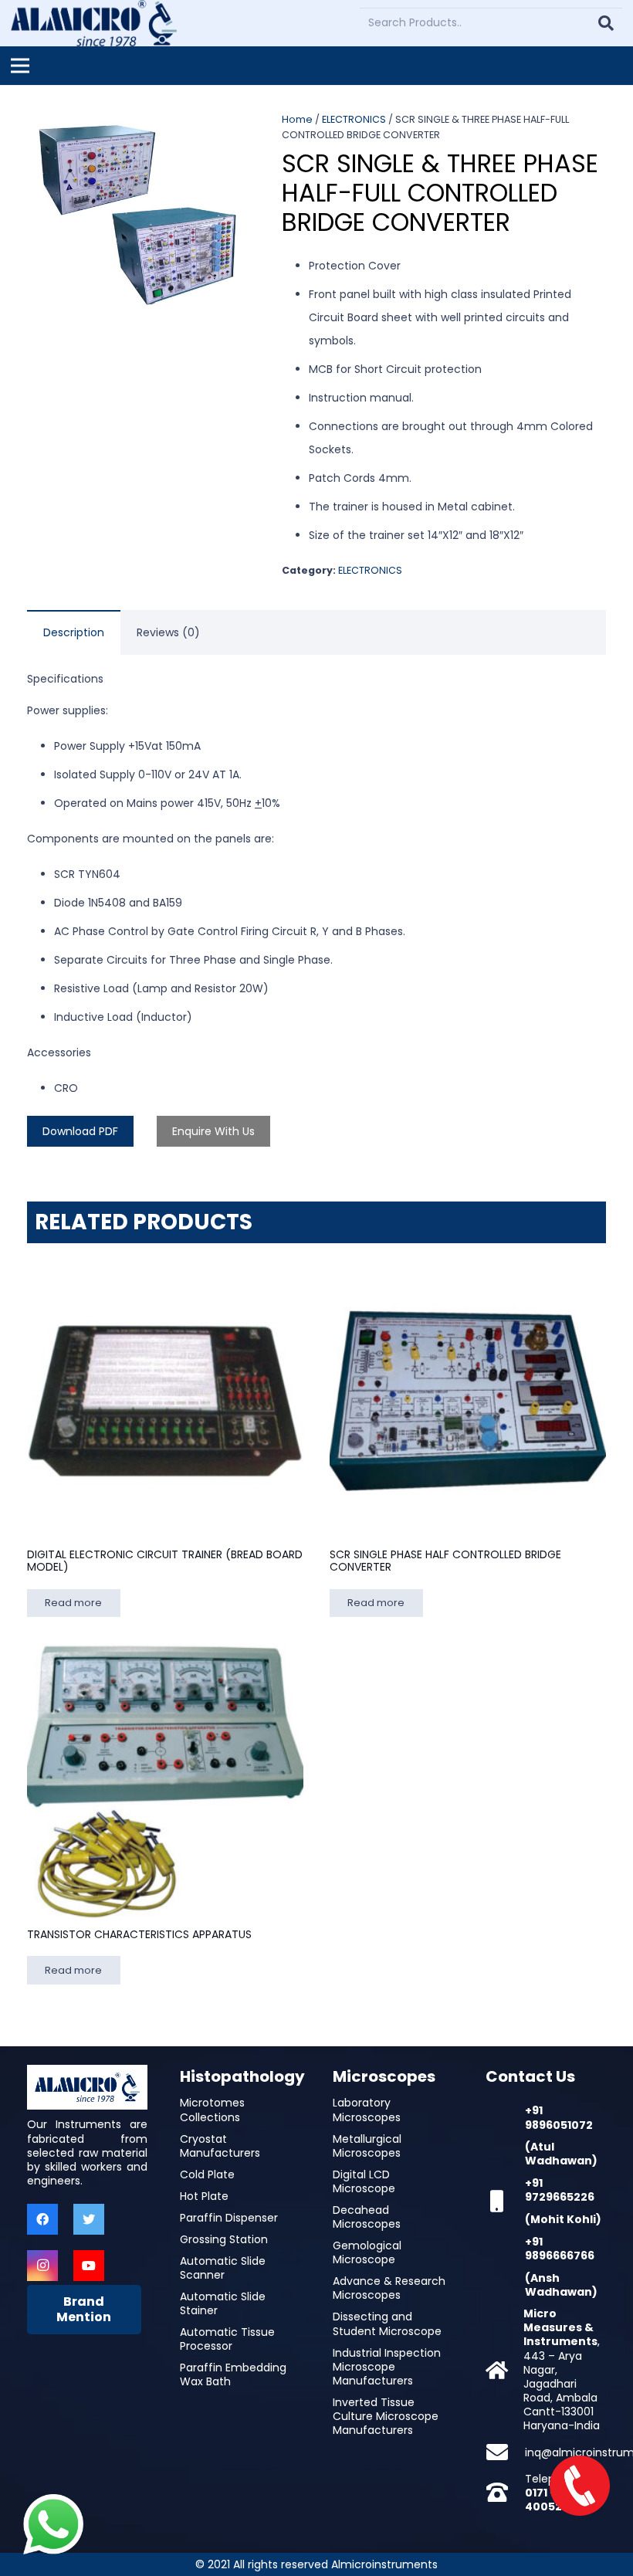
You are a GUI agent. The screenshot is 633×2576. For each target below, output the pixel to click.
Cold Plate (207, 2174)
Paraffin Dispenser (229, 2218)
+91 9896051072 (559, 2117)
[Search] (606, 23)
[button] (225, 134)
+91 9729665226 (560, 2190)
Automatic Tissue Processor (227, 2339)
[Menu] (20, 66)
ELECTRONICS (354, 119)
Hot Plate (204, 2196)
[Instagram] (42, 2266)
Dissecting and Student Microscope (387, 2323)
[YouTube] (89, 2266)
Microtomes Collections (212, 2110)
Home (297, 119)
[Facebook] (42, 2219)
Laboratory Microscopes (367, 2110)
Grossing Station (224, 2239)
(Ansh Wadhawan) (561, 2285)
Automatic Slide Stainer (223, 2303)
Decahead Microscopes (367, 2217)
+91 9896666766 (560, 2249)
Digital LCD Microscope (364, 2181)
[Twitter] (89, 2219)
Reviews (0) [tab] (168, 632)
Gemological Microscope (367, 2252)
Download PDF (80, 1131)
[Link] (94, 23)
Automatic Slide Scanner (223, 2268)
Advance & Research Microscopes (389, 2288)
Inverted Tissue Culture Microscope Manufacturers (386, 2416)
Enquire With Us (213, 1131)
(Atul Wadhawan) (561, 2154)
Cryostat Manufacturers (220, 2146)
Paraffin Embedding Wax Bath (233, 2374)
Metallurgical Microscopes (367, 2146)
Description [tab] (74, 632)
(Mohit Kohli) (563, 2219)
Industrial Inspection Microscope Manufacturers (387, 2367)
